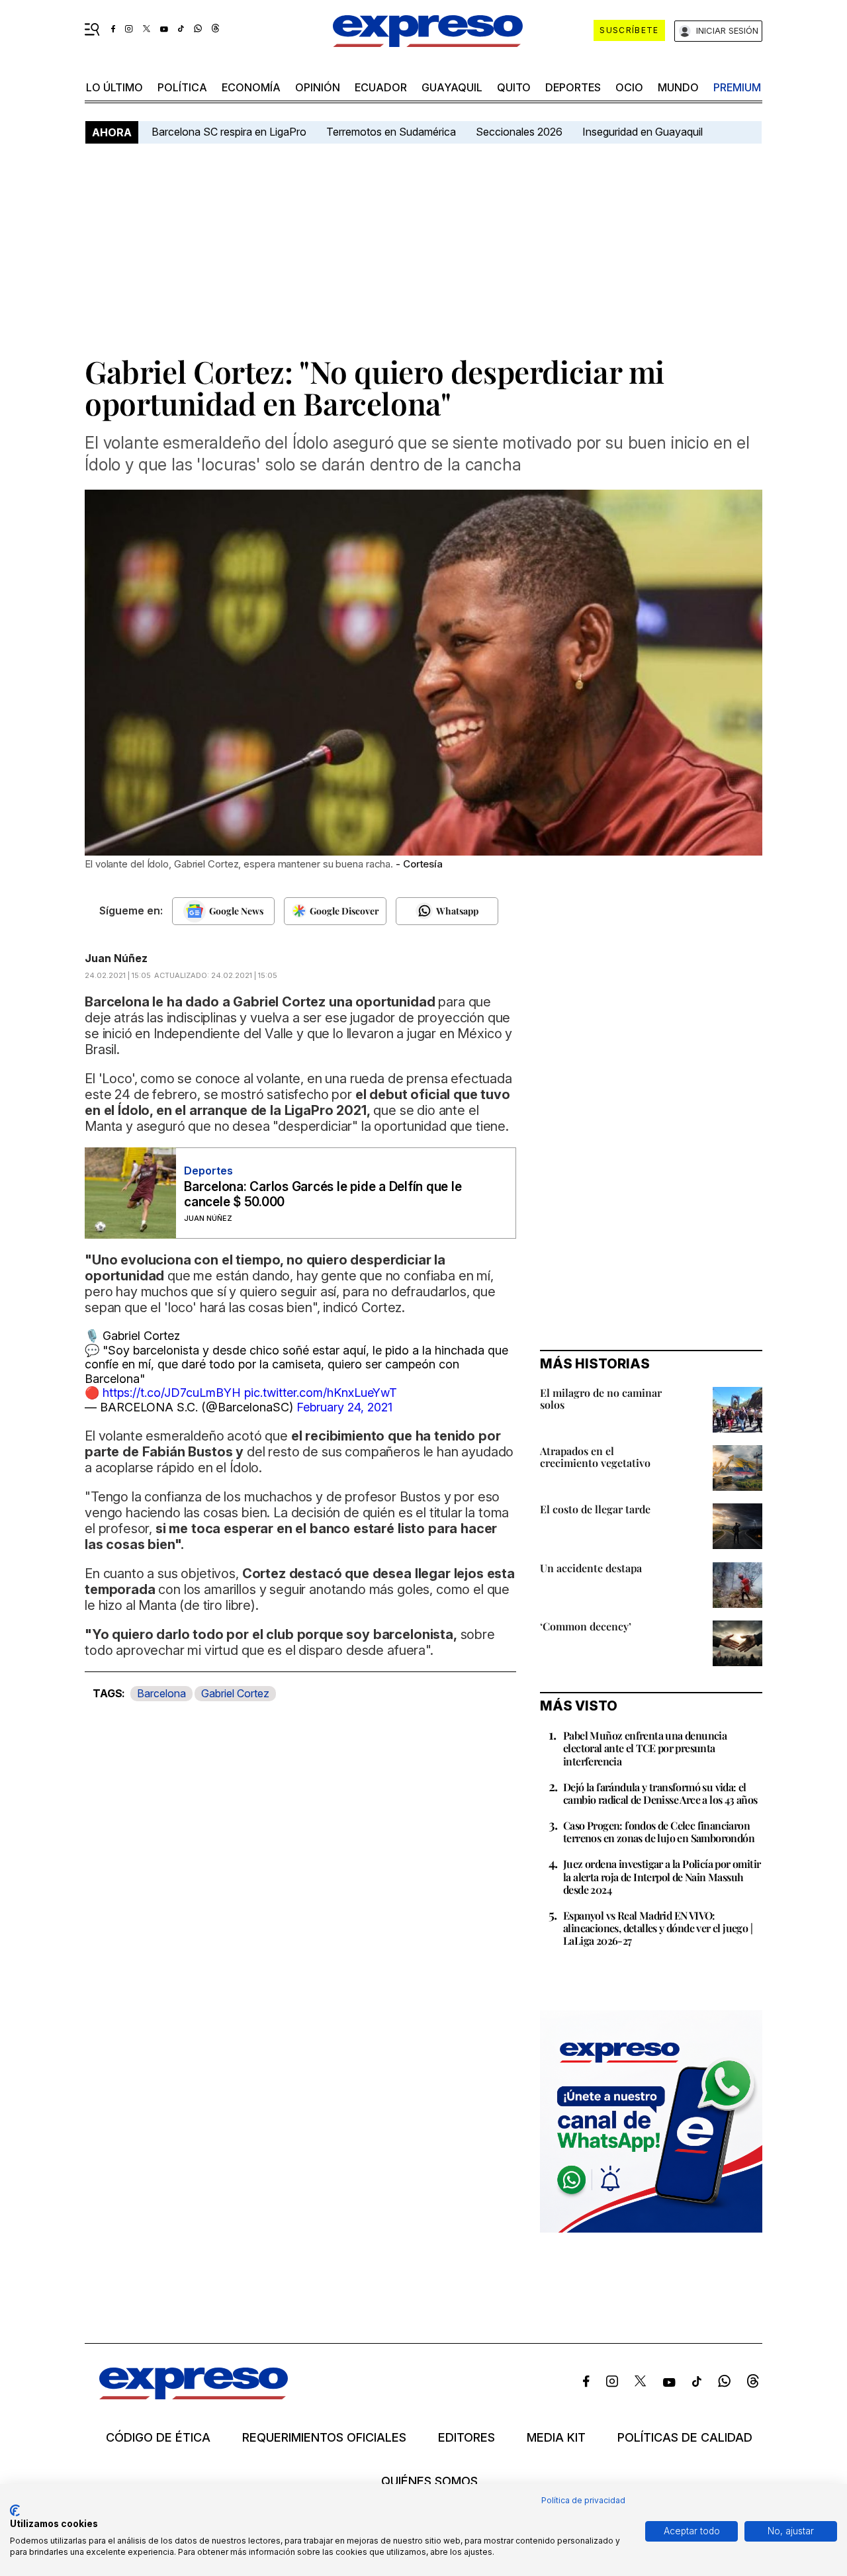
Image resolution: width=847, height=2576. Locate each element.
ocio (629, 87)
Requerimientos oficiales (324, 2438)
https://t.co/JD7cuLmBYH (172, 1393)
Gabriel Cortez (235, 1693)
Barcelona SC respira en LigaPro (229, 132)
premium (737, 87)
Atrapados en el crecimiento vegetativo (595, 1457)
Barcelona (161, 1693)
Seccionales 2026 (519, 132)
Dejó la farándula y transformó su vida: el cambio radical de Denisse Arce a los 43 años (660, 1793)
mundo (678, 87)
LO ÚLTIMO (114, 87)
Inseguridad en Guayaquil (643, 132)
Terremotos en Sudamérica (391, 132)
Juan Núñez (116, 958)
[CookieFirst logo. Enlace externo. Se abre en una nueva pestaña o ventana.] (15, 2510)
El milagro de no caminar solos (601, 1399)
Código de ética (158, 2438)
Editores (467, 2438)
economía (251, 87)
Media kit (556, 2438)
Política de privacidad (583, 2500)
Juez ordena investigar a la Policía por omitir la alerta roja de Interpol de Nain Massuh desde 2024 (662, 1876)
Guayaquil (452, 87)
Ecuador (381, 87)
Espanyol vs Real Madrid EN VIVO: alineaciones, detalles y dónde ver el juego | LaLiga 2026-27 (658, 1928)
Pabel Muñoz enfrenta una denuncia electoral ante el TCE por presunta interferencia (645, 1748)
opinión (318, 87)
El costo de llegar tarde (595, 1509)
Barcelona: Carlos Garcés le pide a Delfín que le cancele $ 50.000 (323, 1194)
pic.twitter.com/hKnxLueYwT (321, 1393)
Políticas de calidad (685, 2438)
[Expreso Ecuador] (194, 2395)
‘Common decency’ (586, 1626)
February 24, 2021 (344, 1407)
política (182, 87)
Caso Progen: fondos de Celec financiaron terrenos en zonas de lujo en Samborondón (659, 1832)
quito (514, 87)
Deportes (573, 87)
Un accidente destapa (591, 1568)
